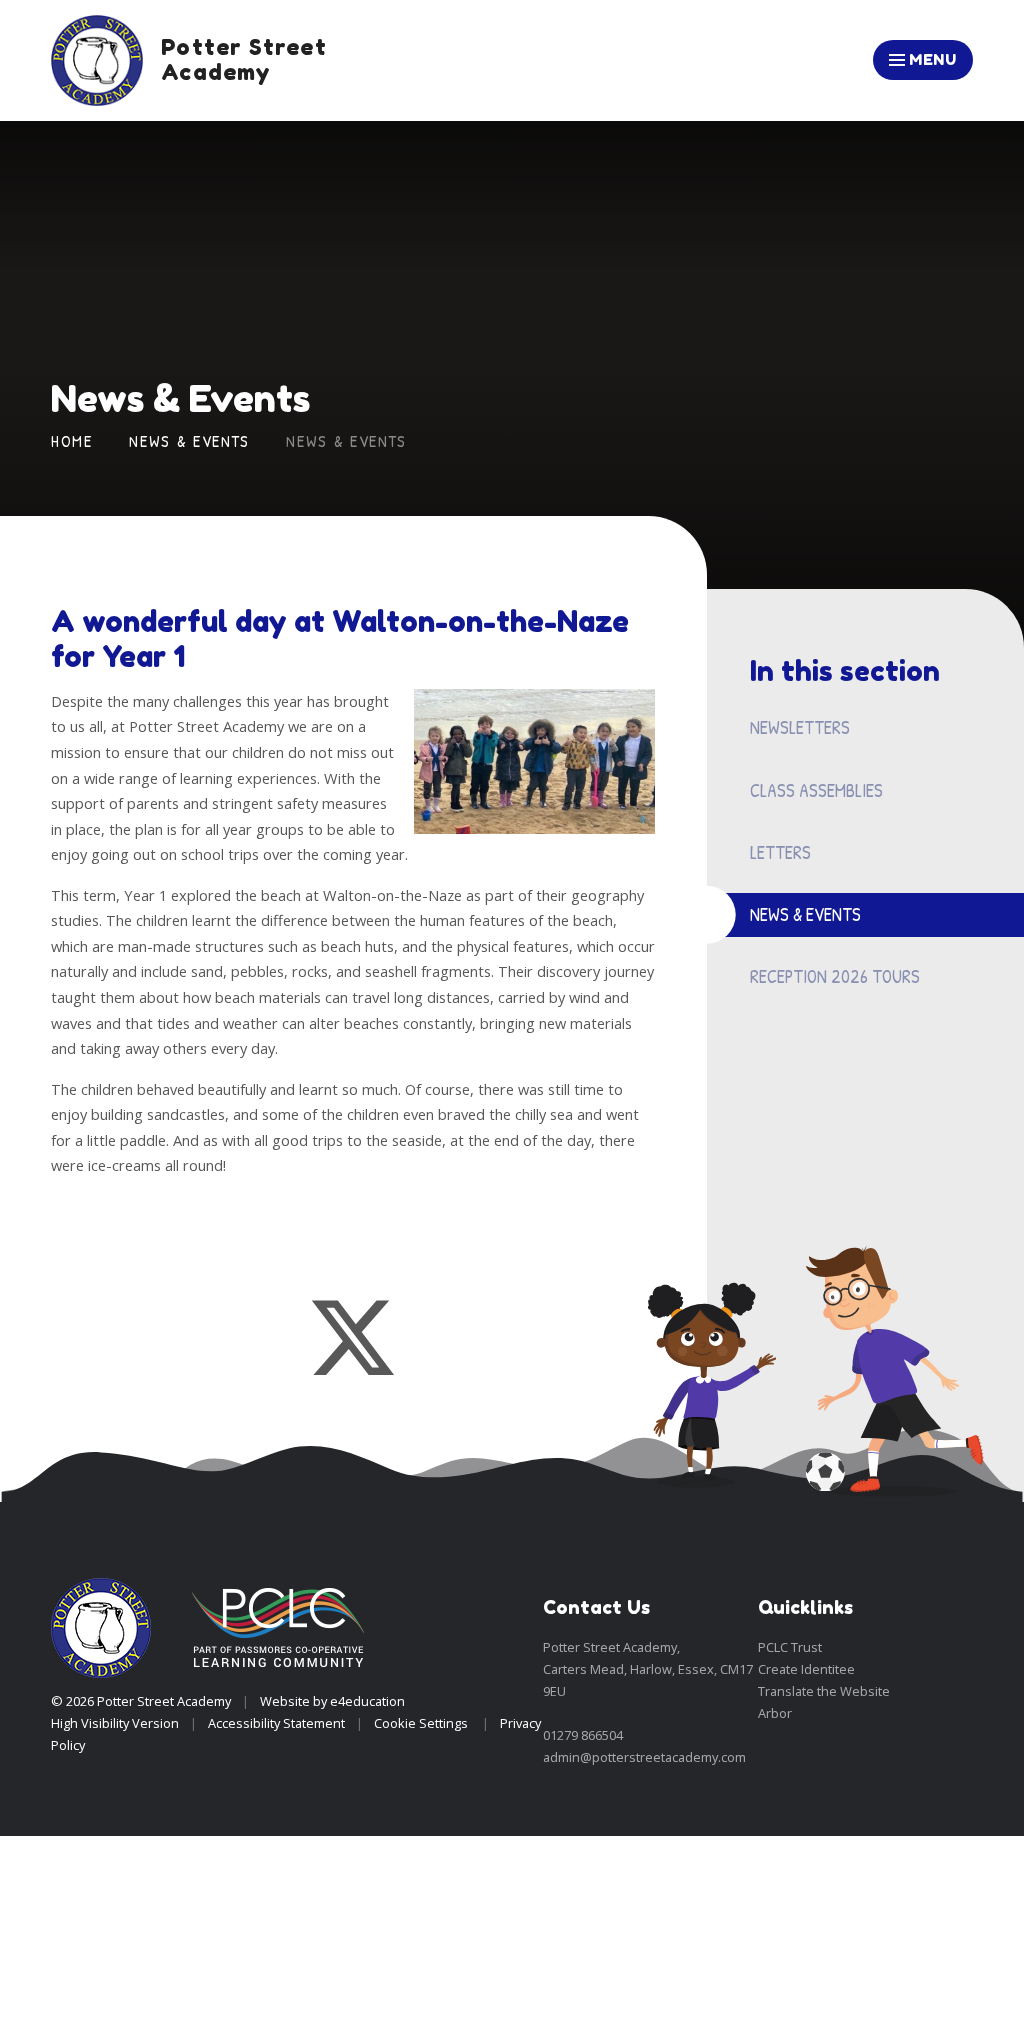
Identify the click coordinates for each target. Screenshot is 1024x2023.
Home (72, 441)
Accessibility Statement (276, 1723)
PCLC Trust (790, 1647)
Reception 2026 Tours (835, 976)
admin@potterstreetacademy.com (644, 1757)
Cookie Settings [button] (421, 1723)
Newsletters (800, 727)
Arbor (775, 1713)
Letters (780, 852)
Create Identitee (806, 1669)
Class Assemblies (816, 790)
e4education (367, 1701)
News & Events (189, 441)
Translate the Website (824, 1691)
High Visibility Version (115, 1723)
